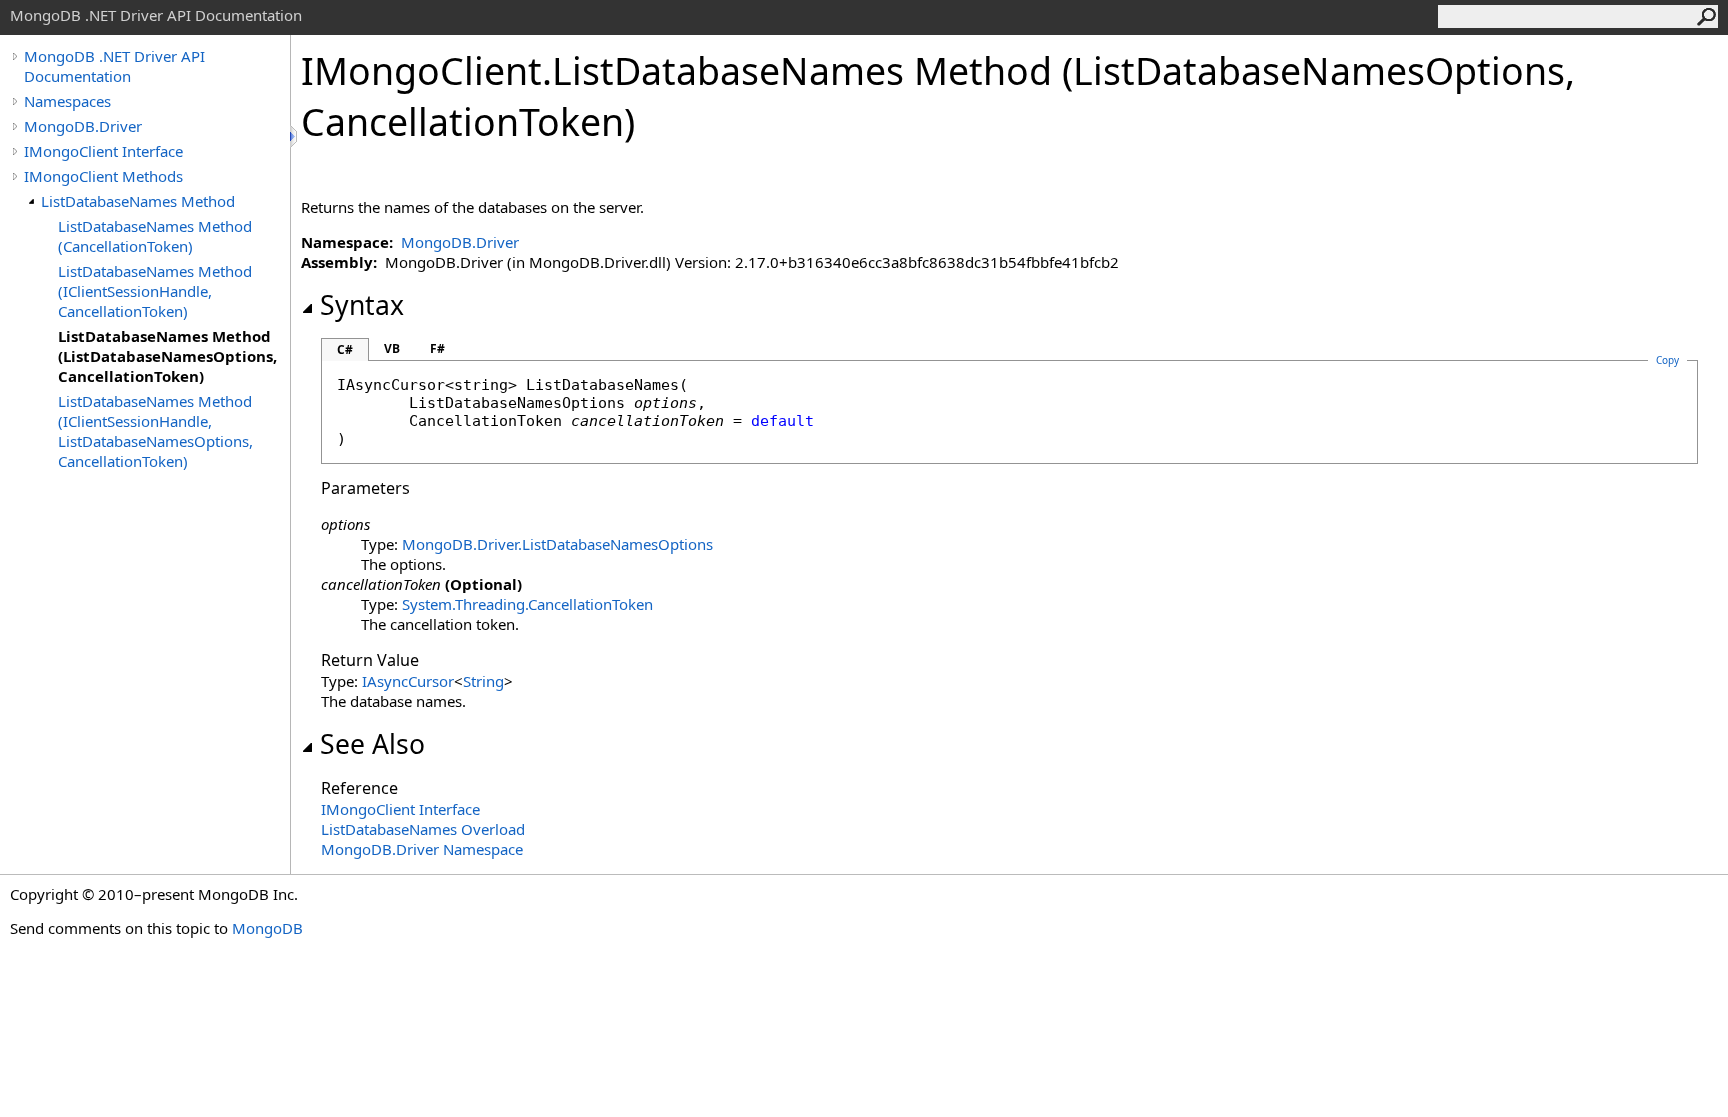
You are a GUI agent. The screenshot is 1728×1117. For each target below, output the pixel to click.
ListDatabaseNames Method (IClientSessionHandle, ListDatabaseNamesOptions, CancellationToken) (155, 431)
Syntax (362, 305)
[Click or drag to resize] (295, 136)
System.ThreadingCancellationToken (527, 604)
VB (392, 348)
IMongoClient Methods (103, 176)
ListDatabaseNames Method (138, 201)
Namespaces (67, 101)
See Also (372, 744)
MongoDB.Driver (83, 126)
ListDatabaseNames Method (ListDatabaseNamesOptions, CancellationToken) (167, 356)
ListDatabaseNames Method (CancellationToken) (155, 236)
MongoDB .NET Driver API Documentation (114, 66)
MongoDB (267, 928)
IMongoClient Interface (103, 151)
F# (437, 348)
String (483, 681)
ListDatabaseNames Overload (423, 829)
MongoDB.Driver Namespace (422, 849)
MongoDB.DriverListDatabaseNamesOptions (557, 544)
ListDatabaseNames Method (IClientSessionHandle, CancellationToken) (155, 291)
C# (345, 349)
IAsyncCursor (408, 681)
